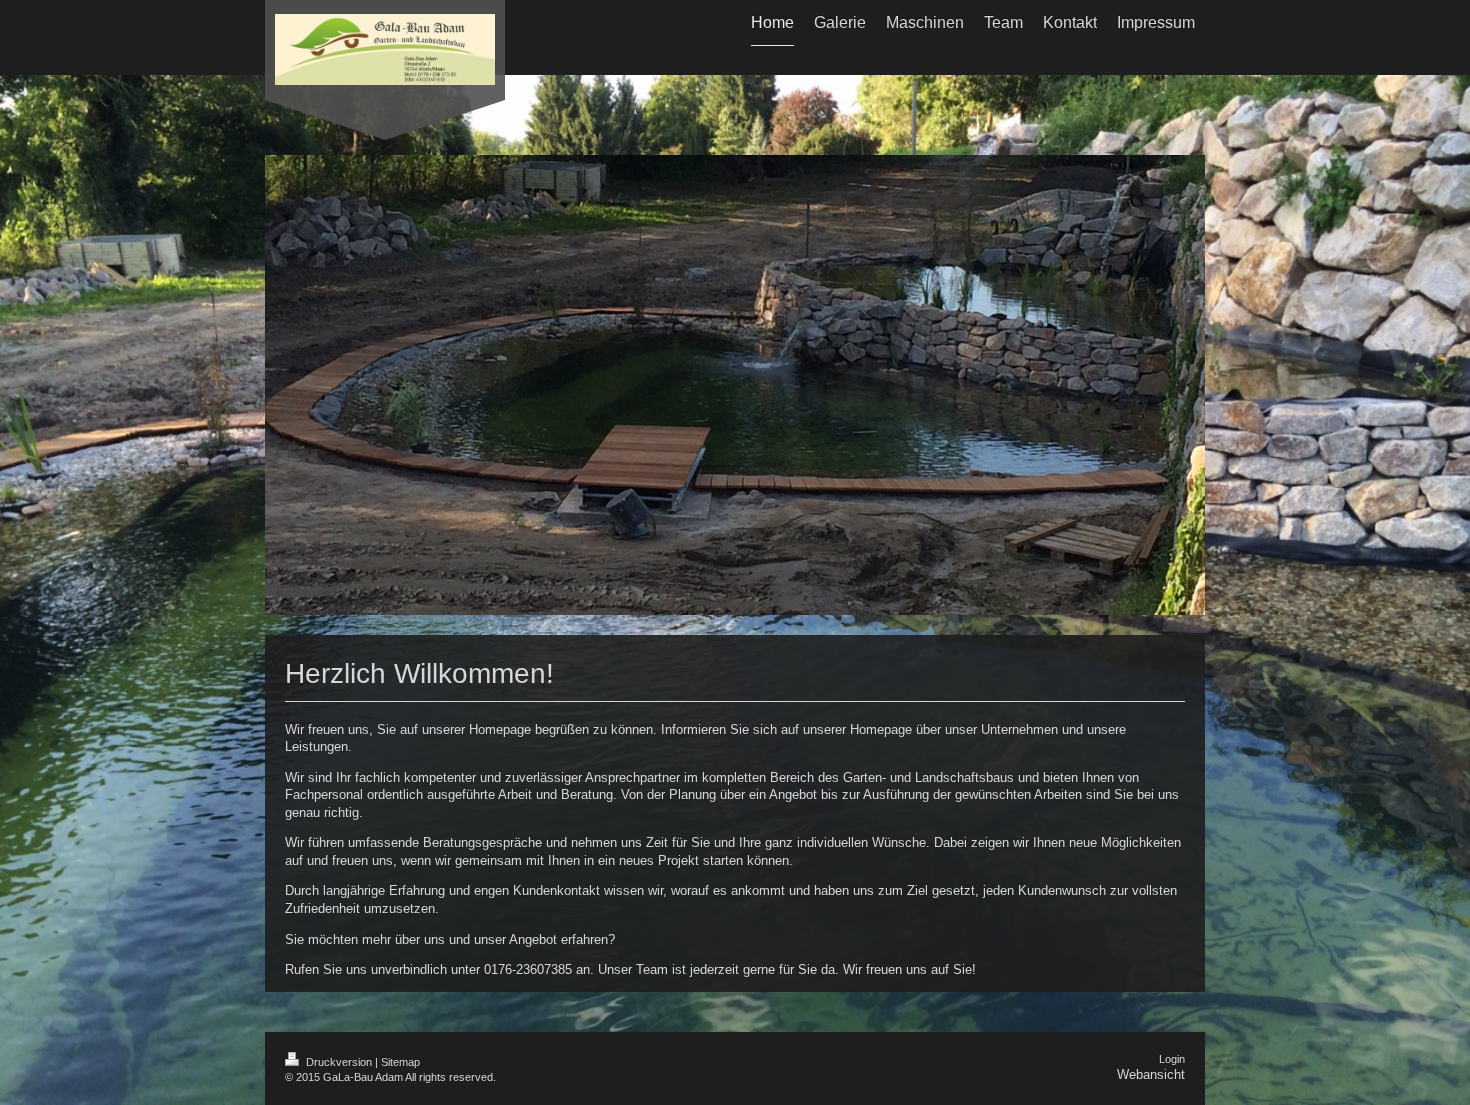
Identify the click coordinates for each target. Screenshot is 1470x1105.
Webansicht (1151, 1074)
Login (1172, 1059)
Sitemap (400, 1062)
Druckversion (339, 1062)
